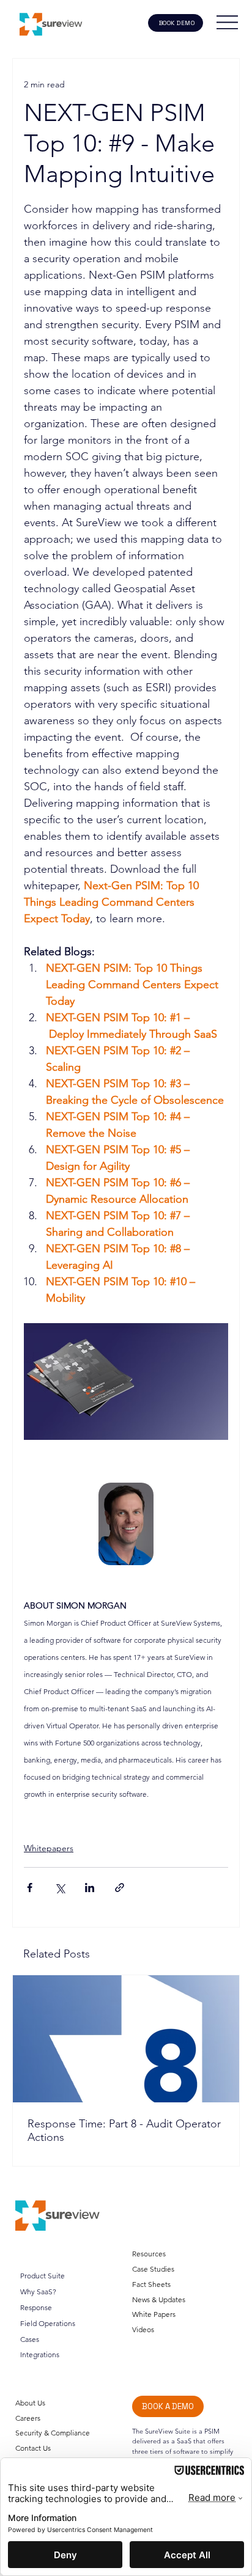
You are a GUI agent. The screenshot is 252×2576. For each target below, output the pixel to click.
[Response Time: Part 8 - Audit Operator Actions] (126, 2039)
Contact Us (33, 2448)
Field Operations (48, 2323)
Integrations (40, 2354)
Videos (143, 2329)
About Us (30, 2403)
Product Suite (43, 2276)
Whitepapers (49, 1848)
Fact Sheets (151, 2284)
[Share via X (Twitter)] (60, 1888)
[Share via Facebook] (30, 1888)
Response (36, 2307)
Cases (30, 2339)
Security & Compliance (53, 2433)
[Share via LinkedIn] (90, 1888)
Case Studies (153, 2269)
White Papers (154, 2314)
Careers (28, 2418)
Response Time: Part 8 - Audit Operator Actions (124, 2130)
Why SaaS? (38, 2292)
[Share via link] (120, 1888)
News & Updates (159, 2299)
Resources (149, 2254)
